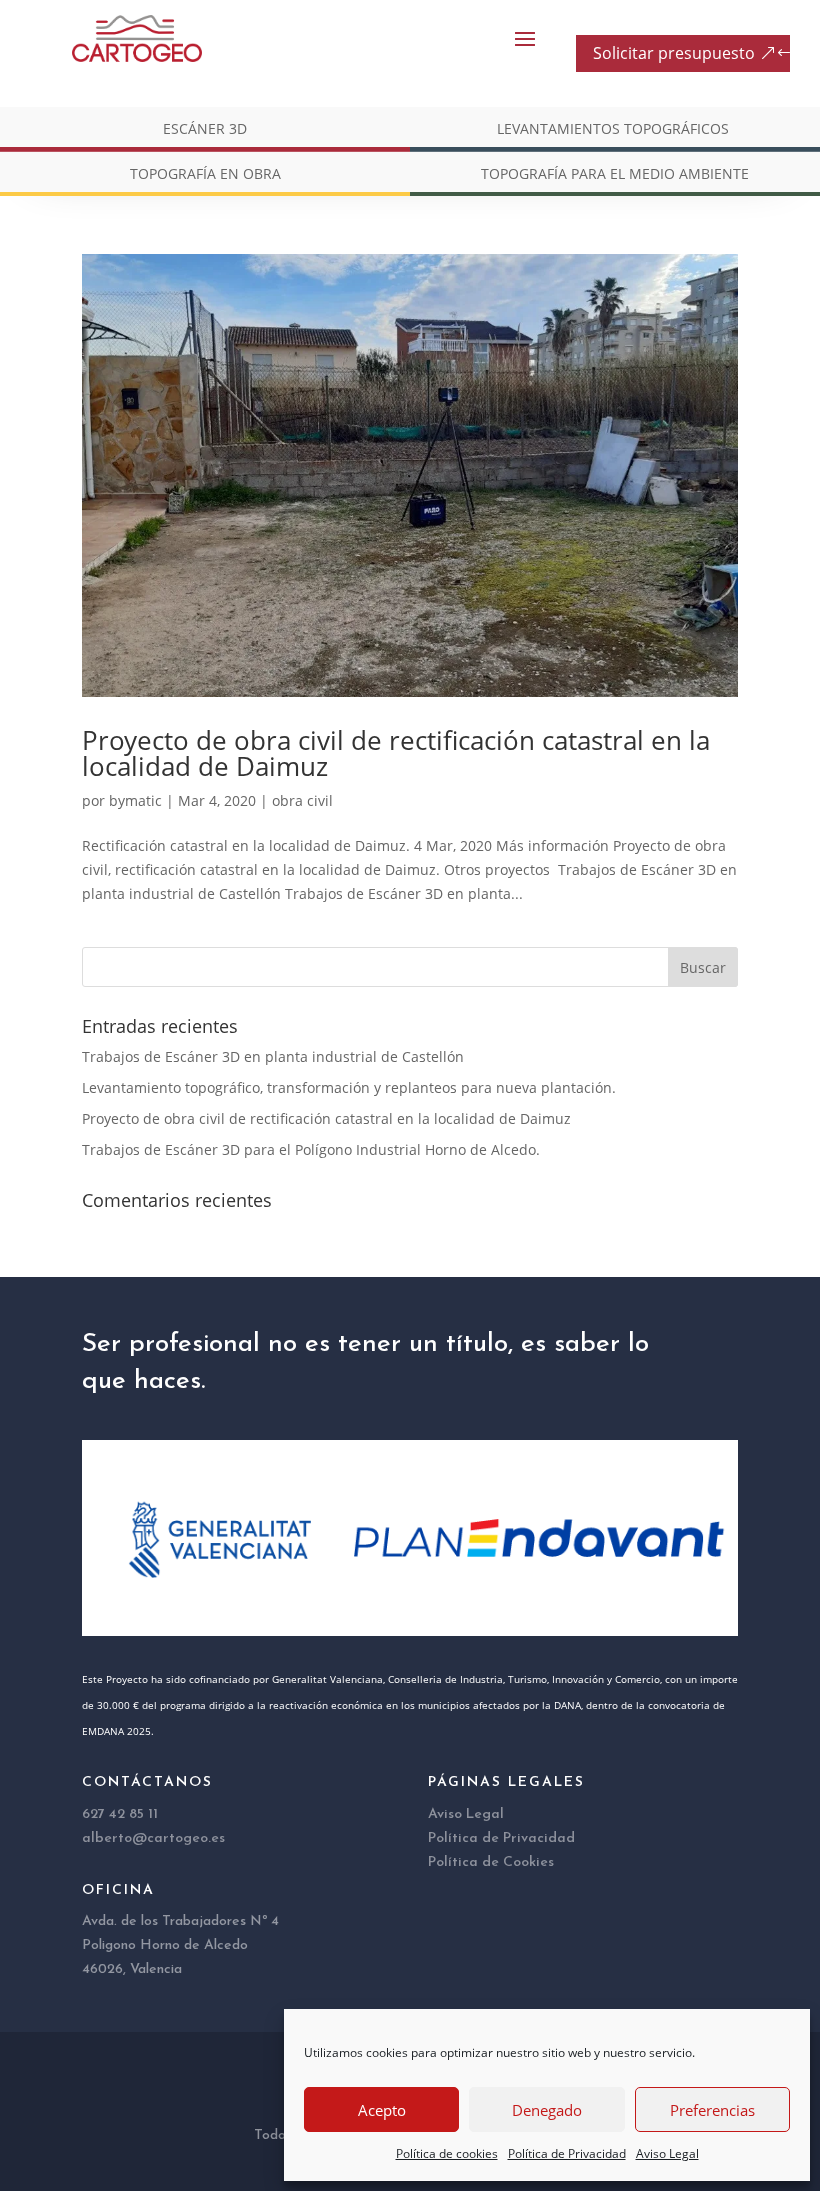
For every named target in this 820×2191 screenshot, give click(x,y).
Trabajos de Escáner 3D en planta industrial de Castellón (273, 1056)
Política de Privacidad (567, 2153)
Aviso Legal (667, 2153)
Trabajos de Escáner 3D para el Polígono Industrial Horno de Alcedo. (311, 1149)
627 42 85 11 (120, 1814)
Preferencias (712, 2110)
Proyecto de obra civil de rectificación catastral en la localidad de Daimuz (396, 753)
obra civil (302, 800)
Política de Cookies (491, 1862)
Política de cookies (447, 2153)
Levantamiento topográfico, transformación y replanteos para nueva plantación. (349, 1087)
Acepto (382, 2110)
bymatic (135, 800)
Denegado (547, 2110)
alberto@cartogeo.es (153, 1838)
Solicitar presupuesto (674, 53)
